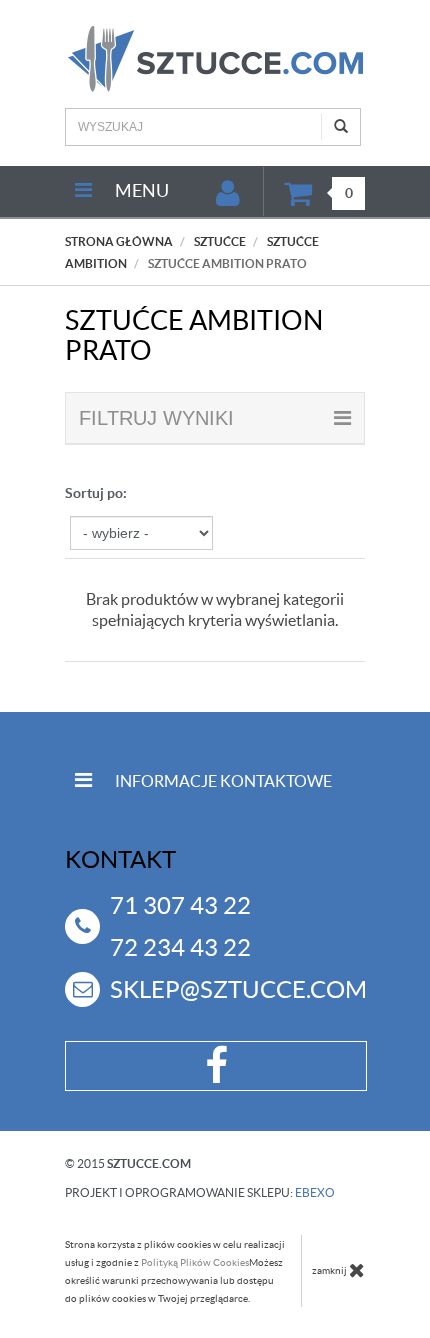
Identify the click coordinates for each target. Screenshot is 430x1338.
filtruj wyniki (156, 418)
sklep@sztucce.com (238, 989)
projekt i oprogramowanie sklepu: (200, 1192)
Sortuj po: (96, 493)
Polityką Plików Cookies (195, 1262)
